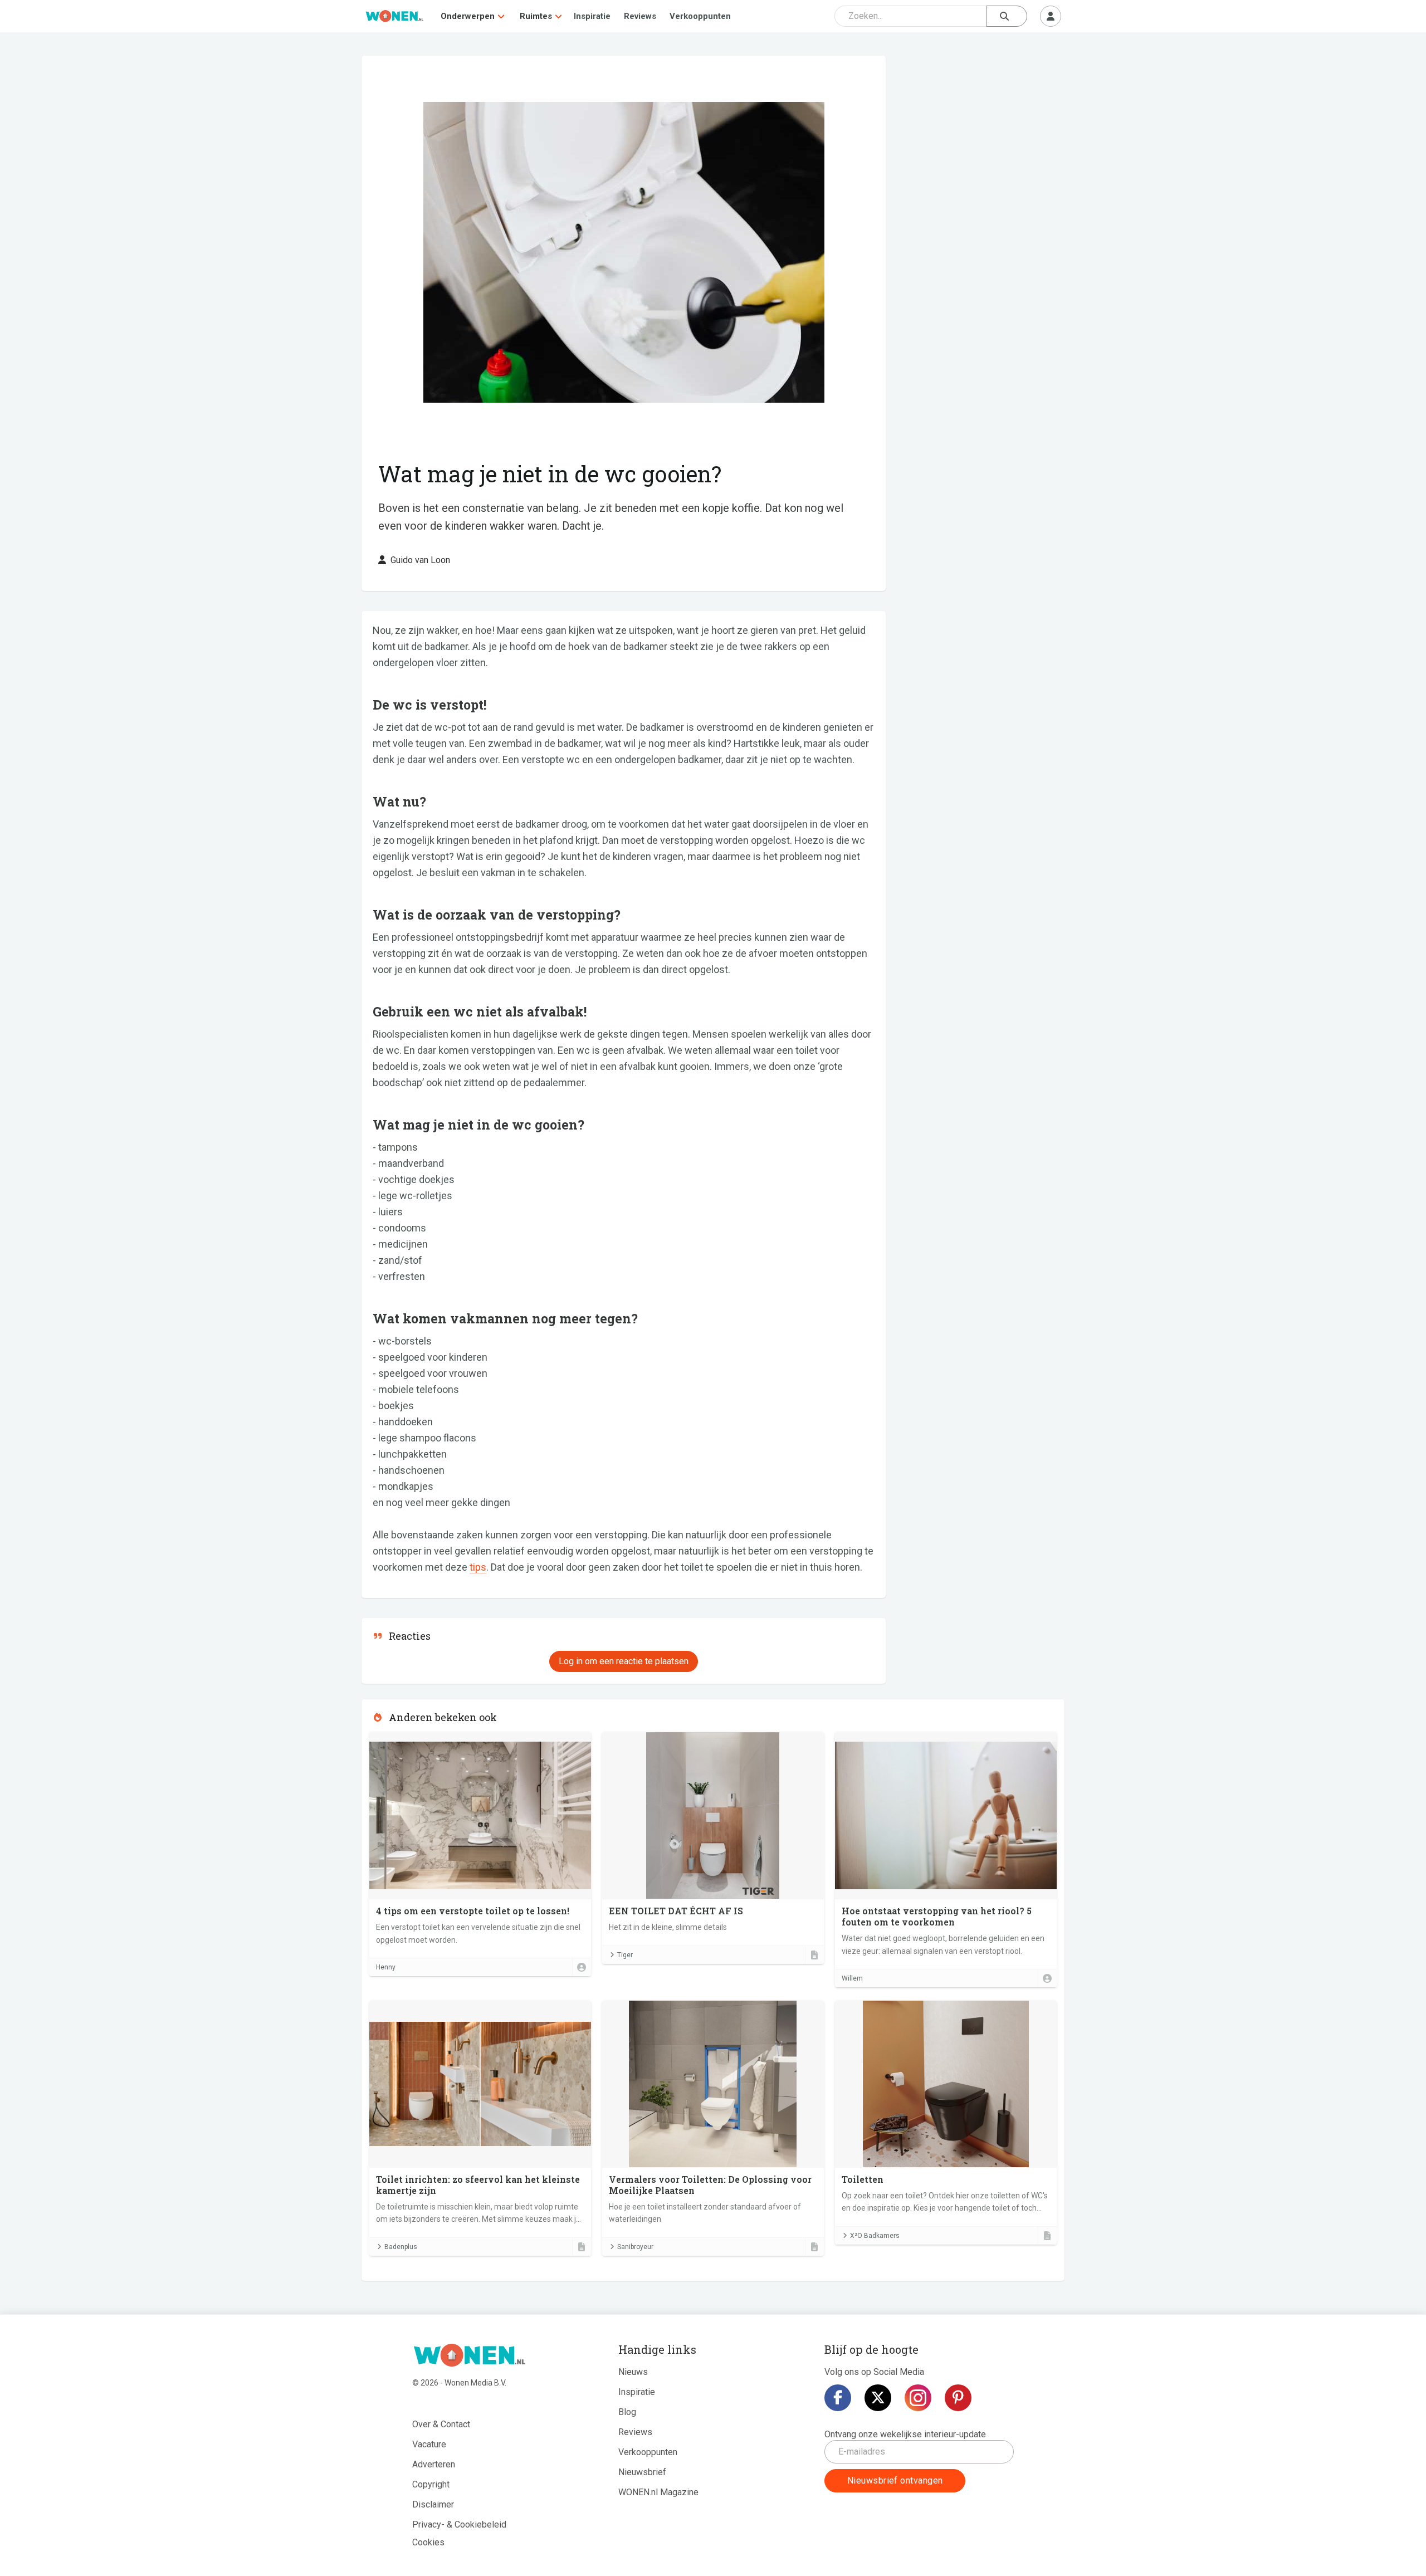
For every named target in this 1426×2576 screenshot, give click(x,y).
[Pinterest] (958, 2398)
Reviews (640, 16)
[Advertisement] (981, 136)
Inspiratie (592, 16)
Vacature (429, 2444)
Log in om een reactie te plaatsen (624, 1661)
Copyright (431, 2484)
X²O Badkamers (875, 2236)
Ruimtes (536, 16)
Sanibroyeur (635, 2247)
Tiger (625, 1955)
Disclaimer (433, 2504)
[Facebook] (838, 2398)
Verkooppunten (700, 16)
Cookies (428, 2542)
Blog (627, 2412)
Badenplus (401, 2247)
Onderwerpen (468, 16)
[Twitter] (878, 2398)
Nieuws (633, 2372)
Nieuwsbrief (642, 2472)
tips (478, 1567)
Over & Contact (441, 2424)
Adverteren (434, 2464)
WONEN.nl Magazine (658, 2492)
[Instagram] (918, 2398)
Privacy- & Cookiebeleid (459, 2524)
